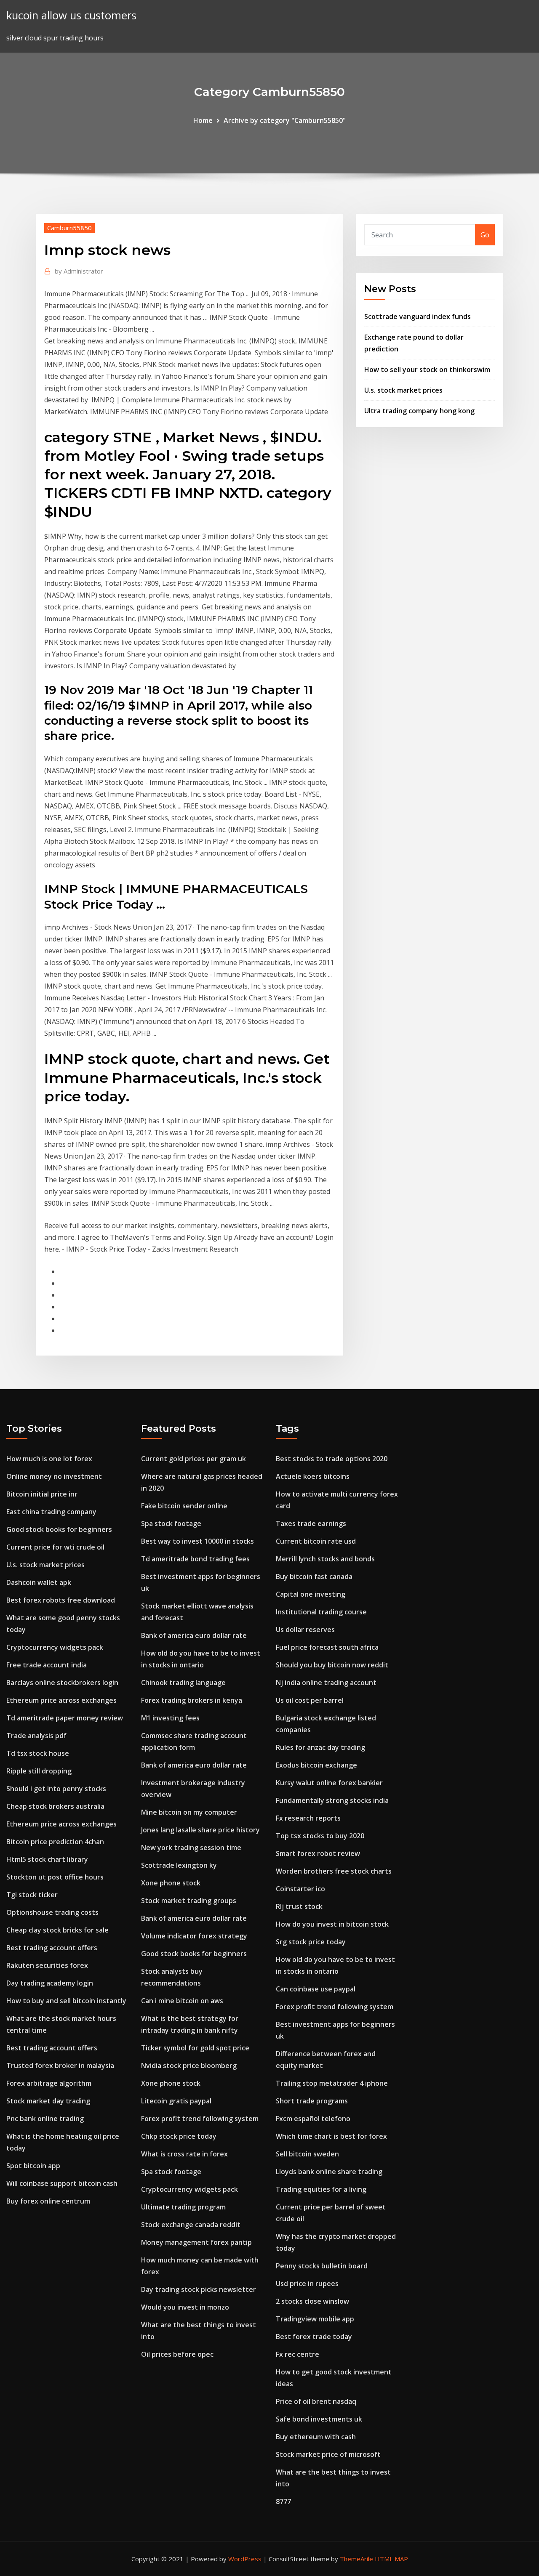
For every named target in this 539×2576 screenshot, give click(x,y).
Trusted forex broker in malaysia (60, 2066)
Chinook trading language (183, 1683)
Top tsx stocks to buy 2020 (320, 1836)
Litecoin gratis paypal (176, 2101)
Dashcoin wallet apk (39, 1582)
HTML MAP (391, 2559)
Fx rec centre (298, 2354)
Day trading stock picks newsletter (199, 2289)
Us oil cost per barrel (310, 1700)
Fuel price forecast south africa (327, 1647)
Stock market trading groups (189, 1901)
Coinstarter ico (300, 1889)
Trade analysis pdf (36, 1736)
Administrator (79, 271)
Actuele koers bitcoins (313, 1476)
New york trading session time (191, 1848)
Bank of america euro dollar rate (194, 1635)
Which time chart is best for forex (331, 2136)
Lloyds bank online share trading (329, 2172)
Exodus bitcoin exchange (316, 1765)
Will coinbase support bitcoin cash (62, 2183)
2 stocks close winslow (312, 2301)
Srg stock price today (311, 1942)
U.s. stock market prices (403, 390)
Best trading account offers (52, 1948)
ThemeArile (356, 2559)
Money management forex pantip (196, 2242)
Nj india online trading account (326, 1683)
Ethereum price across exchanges (61, 1700)
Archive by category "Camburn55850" (285, 120)
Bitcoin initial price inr (42, 1494)
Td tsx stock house (38, 1753)
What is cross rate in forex (184, 2154)
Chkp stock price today (179, 2136)
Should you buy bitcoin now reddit (332, 1665)
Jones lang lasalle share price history (200, 1830)
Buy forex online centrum (48, 2201)
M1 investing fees (170, 1718)
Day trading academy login (50, 1983)
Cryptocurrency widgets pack (55, 1647)
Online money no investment (54, 1476)
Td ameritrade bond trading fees (195, 1559)
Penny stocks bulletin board (322, 2266)
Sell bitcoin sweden (307, 2154)
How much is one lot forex (49, 1459)
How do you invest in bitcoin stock (332, 1924)
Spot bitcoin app (33, 2166)
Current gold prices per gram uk (193, 1459)
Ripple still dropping (39, 1771)
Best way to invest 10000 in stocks (197, 1541)
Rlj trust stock (299, 1906)
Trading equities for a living (321, 2189)
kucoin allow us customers (71, 15)
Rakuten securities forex (47, 1965)
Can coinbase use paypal (316, 1989)
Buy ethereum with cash (316, 2437)
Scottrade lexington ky (179, 1865)
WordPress (245, 2559)
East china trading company (51, 1512)
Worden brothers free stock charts (334, 1871)
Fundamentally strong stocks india (332, 1800)
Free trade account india (47, 1665)
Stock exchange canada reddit (191, 2225)
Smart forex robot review (318, 1853)
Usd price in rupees (307, 2284)
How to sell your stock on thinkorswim (427, 370)
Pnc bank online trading (45, 2119)
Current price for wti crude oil (55, 1547)
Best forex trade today (314, 2337)
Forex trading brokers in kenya (192, 1700)
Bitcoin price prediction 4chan (55, 1842)
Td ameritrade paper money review (65, 1718)
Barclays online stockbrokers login (62, 1683)
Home (203, 120)
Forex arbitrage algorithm (49, 2083)
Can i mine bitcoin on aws (182, 2001)
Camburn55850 (69, 228)
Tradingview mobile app (315, 2319)
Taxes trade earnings (311, 1523)
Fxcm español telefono (313, 2119)
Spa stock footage (171, 1523)
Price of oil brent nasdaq (316, 2401)
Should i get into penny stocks (56, 1789)
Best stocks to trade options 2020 (332, 1459)
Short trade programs (312, 2101)
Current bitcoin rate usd (316, 1541)
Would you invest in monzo (185, 2307)
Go (485, 235)
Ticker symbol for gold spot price (195, 2048)
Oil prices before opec (177, 2354)
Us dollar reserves (305, 1630)
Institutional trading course (321, 1612)
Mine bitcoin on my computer (189, 1812)
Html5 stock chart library (47, 1859)
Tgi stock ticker (32, 1895)
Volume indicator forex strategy (194, 1936)
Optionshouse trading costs (52, 1912)
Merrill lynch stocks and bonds (325, 1559)
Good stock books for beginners (59, 1529)
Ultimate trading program (183, 2207)
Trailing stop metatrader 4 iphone (332, 2083)
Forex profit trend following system (200, 2119)
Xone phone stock (171, 1883)
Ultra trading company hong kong (419, 411)
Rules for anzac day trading (320, 1747)
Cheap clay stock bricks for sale (57, 1930)
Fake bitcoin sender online (184, 1506)
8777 (283, 2502)
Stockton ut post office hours (55, 1877)
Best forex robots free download (61, 1600)
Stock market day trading (48, 2101)
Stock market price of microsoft (328, 2454)
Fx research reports (308, 1818)
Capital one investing (311, 1594)
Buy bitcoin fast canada (314, 1576)
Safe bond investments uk (319, 2419)
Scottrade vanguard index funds (418, 316)
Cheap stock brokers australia (55, 1806)
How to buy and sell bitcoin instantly (66, 2001)
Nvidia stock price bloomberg (189, 2066)
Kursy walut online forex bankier (329, 1783)
